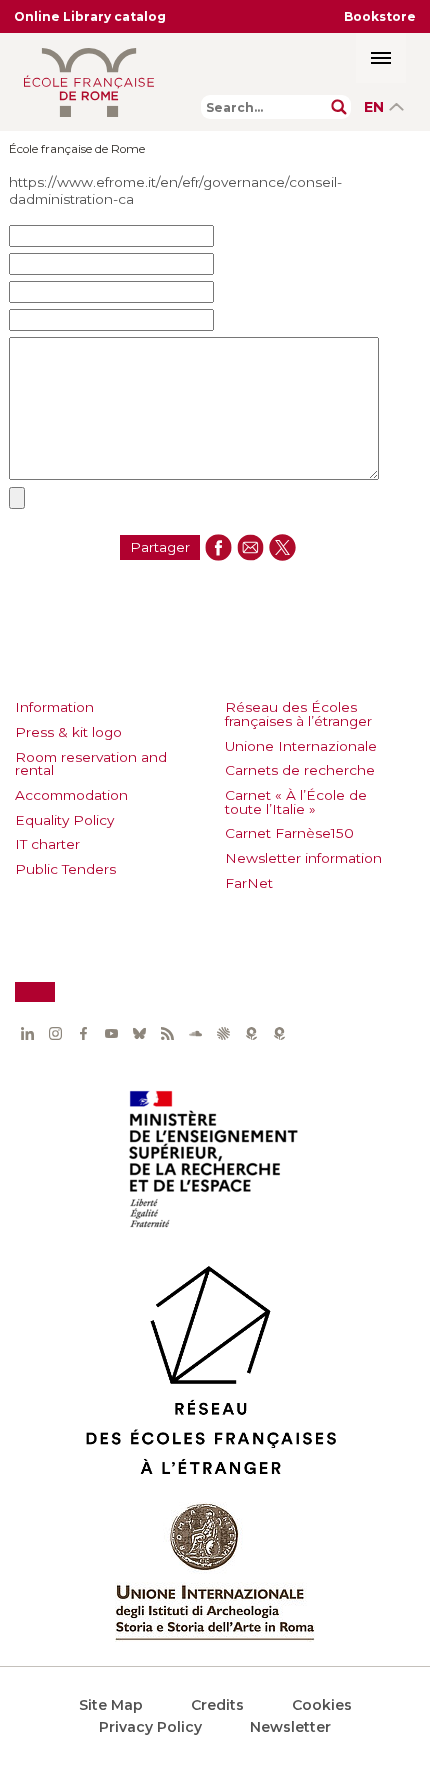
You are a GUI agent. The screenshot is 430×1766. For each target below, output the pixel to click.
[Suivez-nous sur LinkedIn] (27, 1034)
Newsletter (290, 1727)
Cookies (322, 1705)
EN (374, 107)
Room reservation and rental (91, 764)
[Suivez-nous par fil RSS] (167, 1034)
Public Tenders (65, 869)
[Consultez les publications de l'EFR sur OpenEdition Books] (251, 1034)
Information (54, 707)
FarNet (249, 883)
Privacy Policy (150, 1727)
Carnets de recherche (300, 770)
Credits (217, 1705)
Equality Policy (64, 820)
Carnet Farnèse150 (289, 833)
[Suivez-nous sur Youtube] (111, 1034)
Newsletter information (303, 858)
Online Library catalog (90, 16)
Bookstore (380, 16)
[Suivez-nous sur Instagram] (55, 1034)
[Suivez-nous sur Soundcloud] (195, 1034)
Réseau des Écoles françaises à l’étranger (298, 714)
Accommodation (71, 795)
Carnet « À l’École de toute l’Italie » (296, 802)
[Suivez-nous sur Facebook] (83, 1034)
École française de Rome (77, 149)
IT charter (47, 844)
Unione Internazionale (301, 746)
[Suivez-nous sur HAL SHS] (223, 1034)
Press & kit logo (68, 732)
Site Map (111, 1705)
